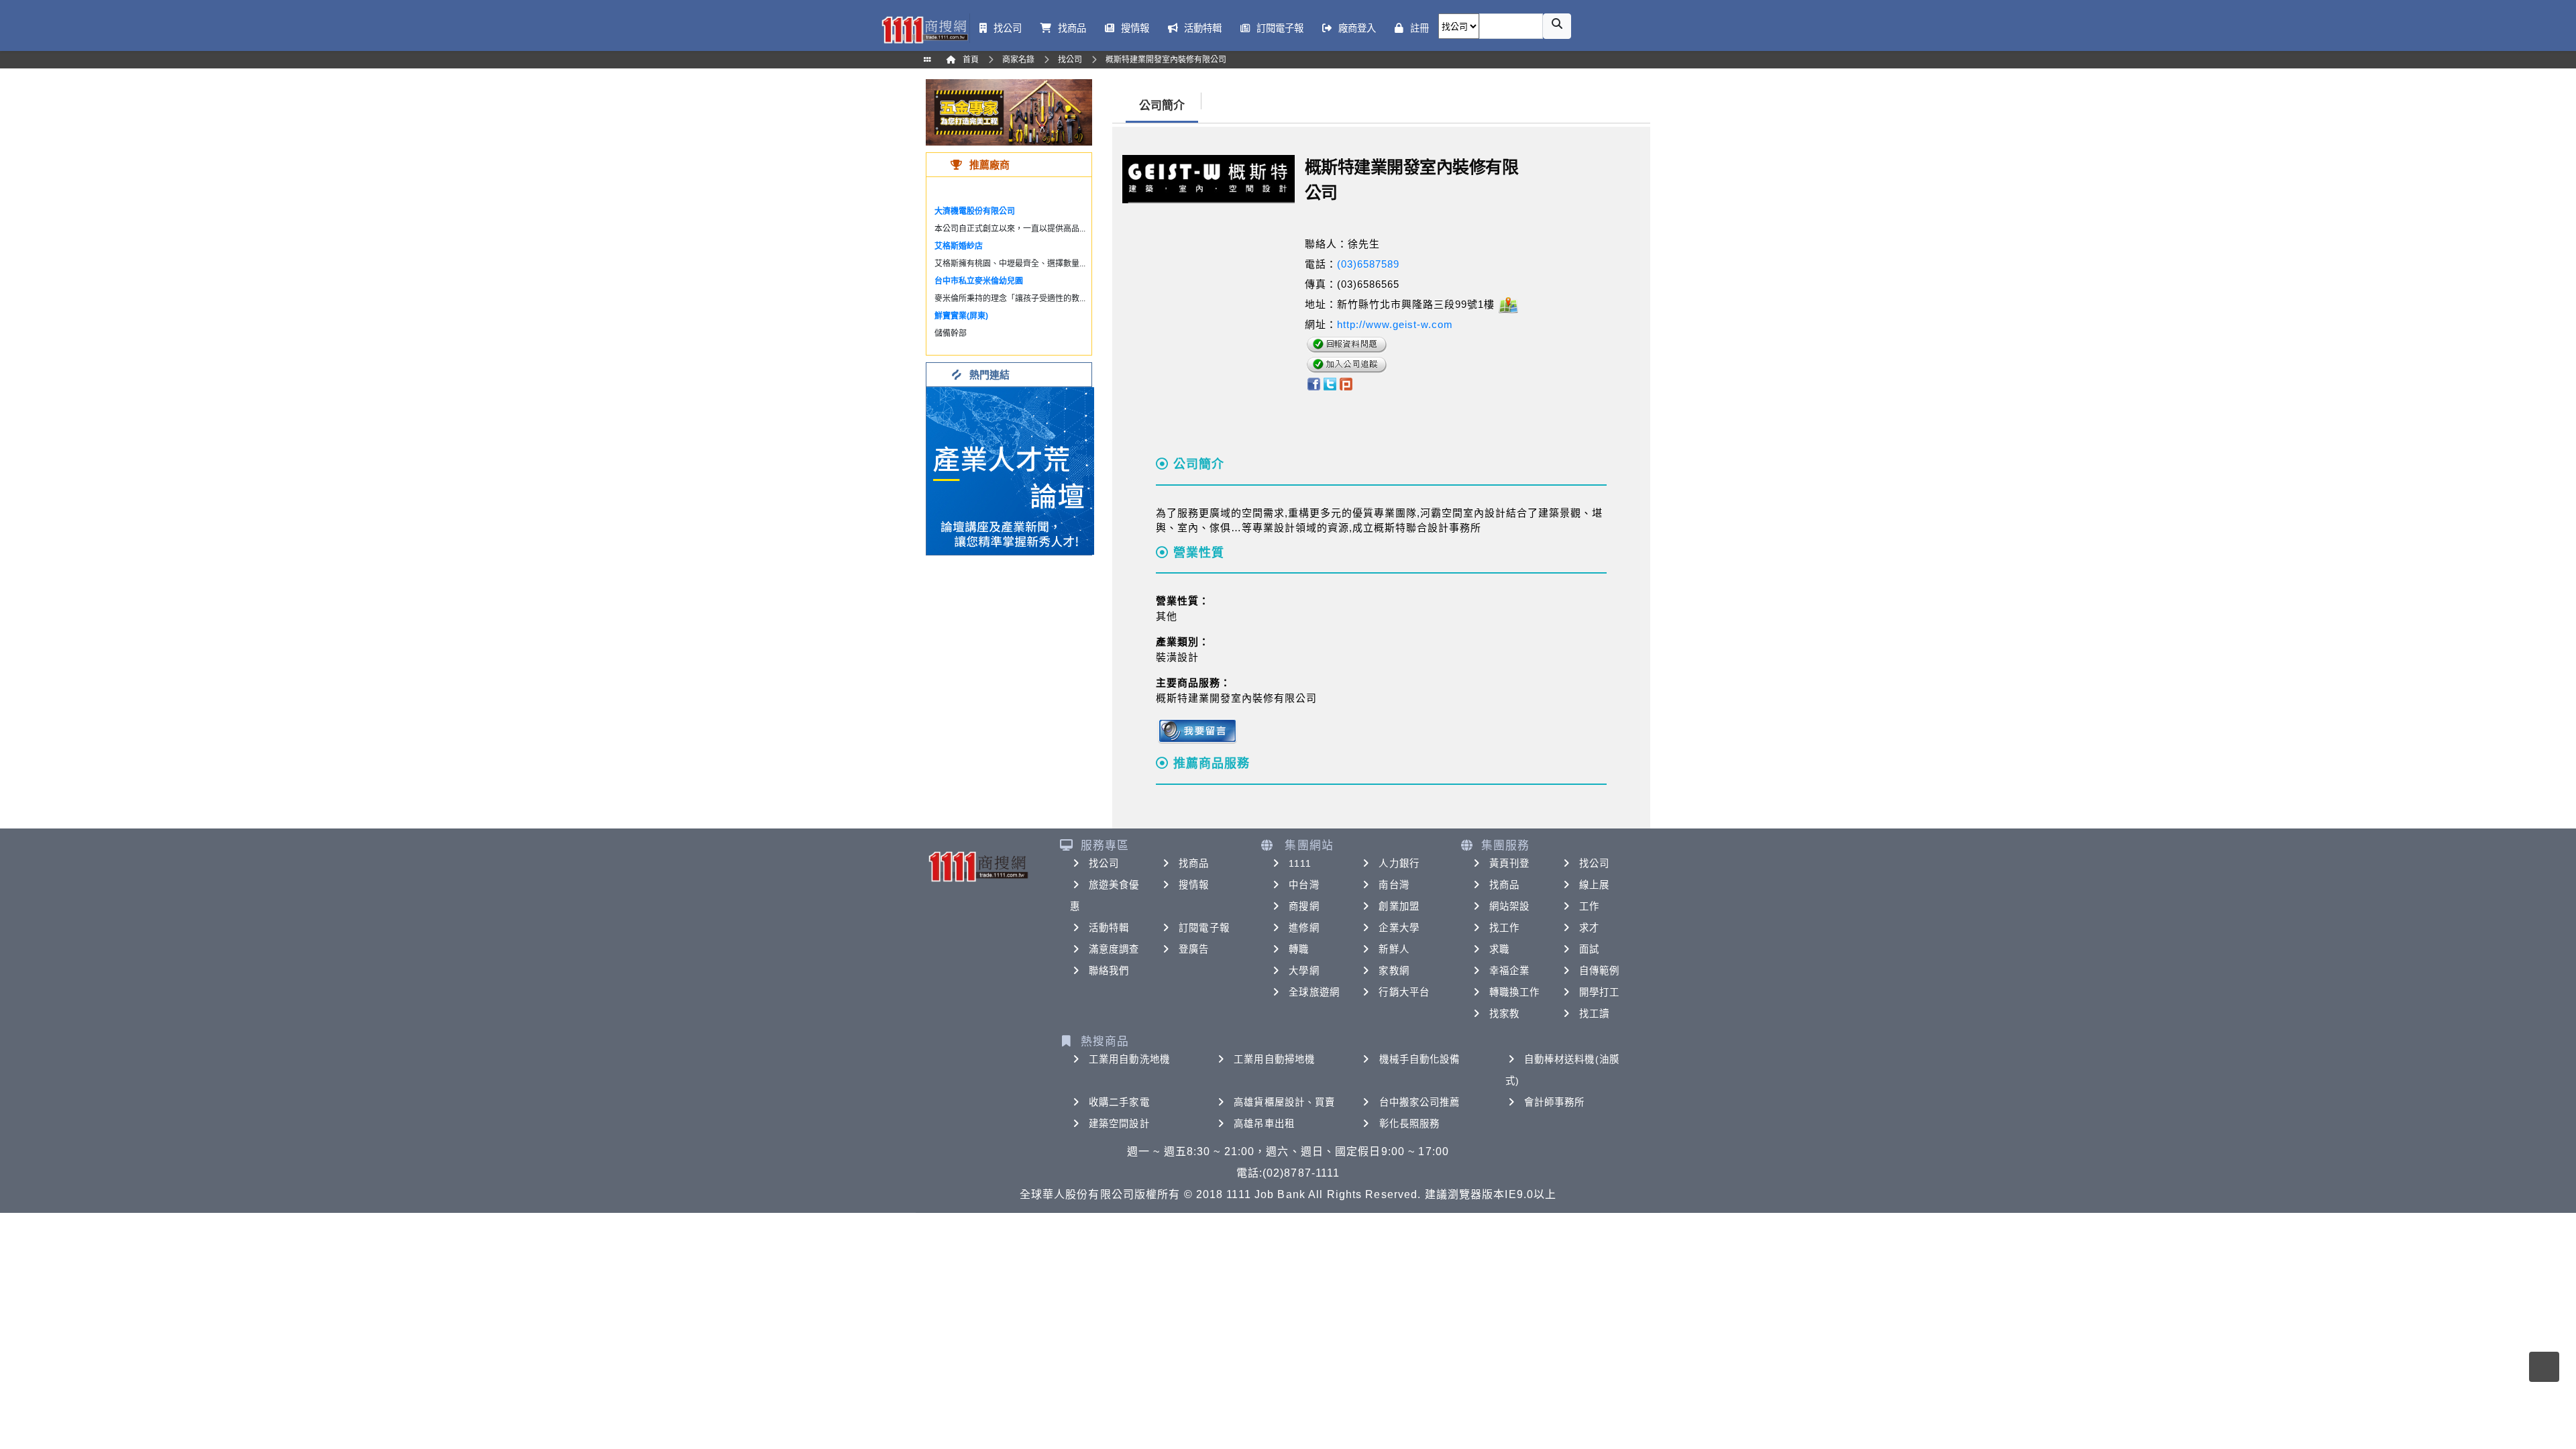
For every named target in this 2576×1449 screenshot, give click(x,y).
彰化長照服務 (1410, 1124)
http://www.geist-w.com (1395, 324)
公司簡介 (1162, 106)
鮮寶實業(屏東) (961, 316)
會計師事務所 (1555, 1102)
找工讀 (1594, 1014)
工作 (1589, 906)
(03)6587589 (1368, 264)
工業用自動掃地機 (1274, 1059)
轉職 (1299, 949)
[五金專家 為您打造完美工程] (1009, 112)
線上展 (1594, 885)
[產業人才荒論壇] (1010, 470)
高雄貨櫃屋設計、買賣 (1284, 1102)
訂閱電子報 (1204, 928)
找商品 (1194, 863)
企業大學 (1399, 928)
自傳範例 (1599, 971)
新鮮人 (1394, 949)
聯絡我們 (1109, 971)
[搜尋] (1557, 26)
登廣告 (1194, 949)
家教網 (1394, 971)
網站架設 (1509, 906)
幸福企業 (1509, 971)
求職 (1499, 949)
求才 (1589, 928)
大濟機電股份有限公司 (975, 211)
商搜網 (1304, 906)
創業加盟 (1399, 906)
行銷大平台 (1404, 992)
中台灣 (1304, 885)
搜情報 (1194, 885)
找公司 (1104, 863)
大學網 (1304, 971)
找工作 (1504, 928)
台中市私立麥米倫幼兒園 (979, 281)
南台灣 (1394, 885)
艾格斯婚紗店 (959, 246)
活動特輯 (1109, 928)
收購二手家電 (1119, 1102)
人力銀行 (1399, 863)
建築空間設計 (1119, 1124)
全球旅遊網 (1314, 992)
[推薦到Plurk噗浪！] (1346, 383)
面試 (1589, 949)
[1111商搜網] (924, 29)
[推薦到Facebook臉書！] (1313, 383)
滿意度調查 (1114, 949)
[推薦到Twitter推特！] (1330, 383)
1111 (1300, 863)
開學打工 (1599, 992)
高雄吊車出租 (1264, 1124)
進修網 (1304, 928)
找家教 (1504, 1014)
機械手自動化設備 (1420, 1059)
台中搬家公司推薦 (1420, 1102)
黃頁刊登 (1509, 863)
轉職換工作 (1515, 992)
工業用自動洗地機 (1129, 1059)
